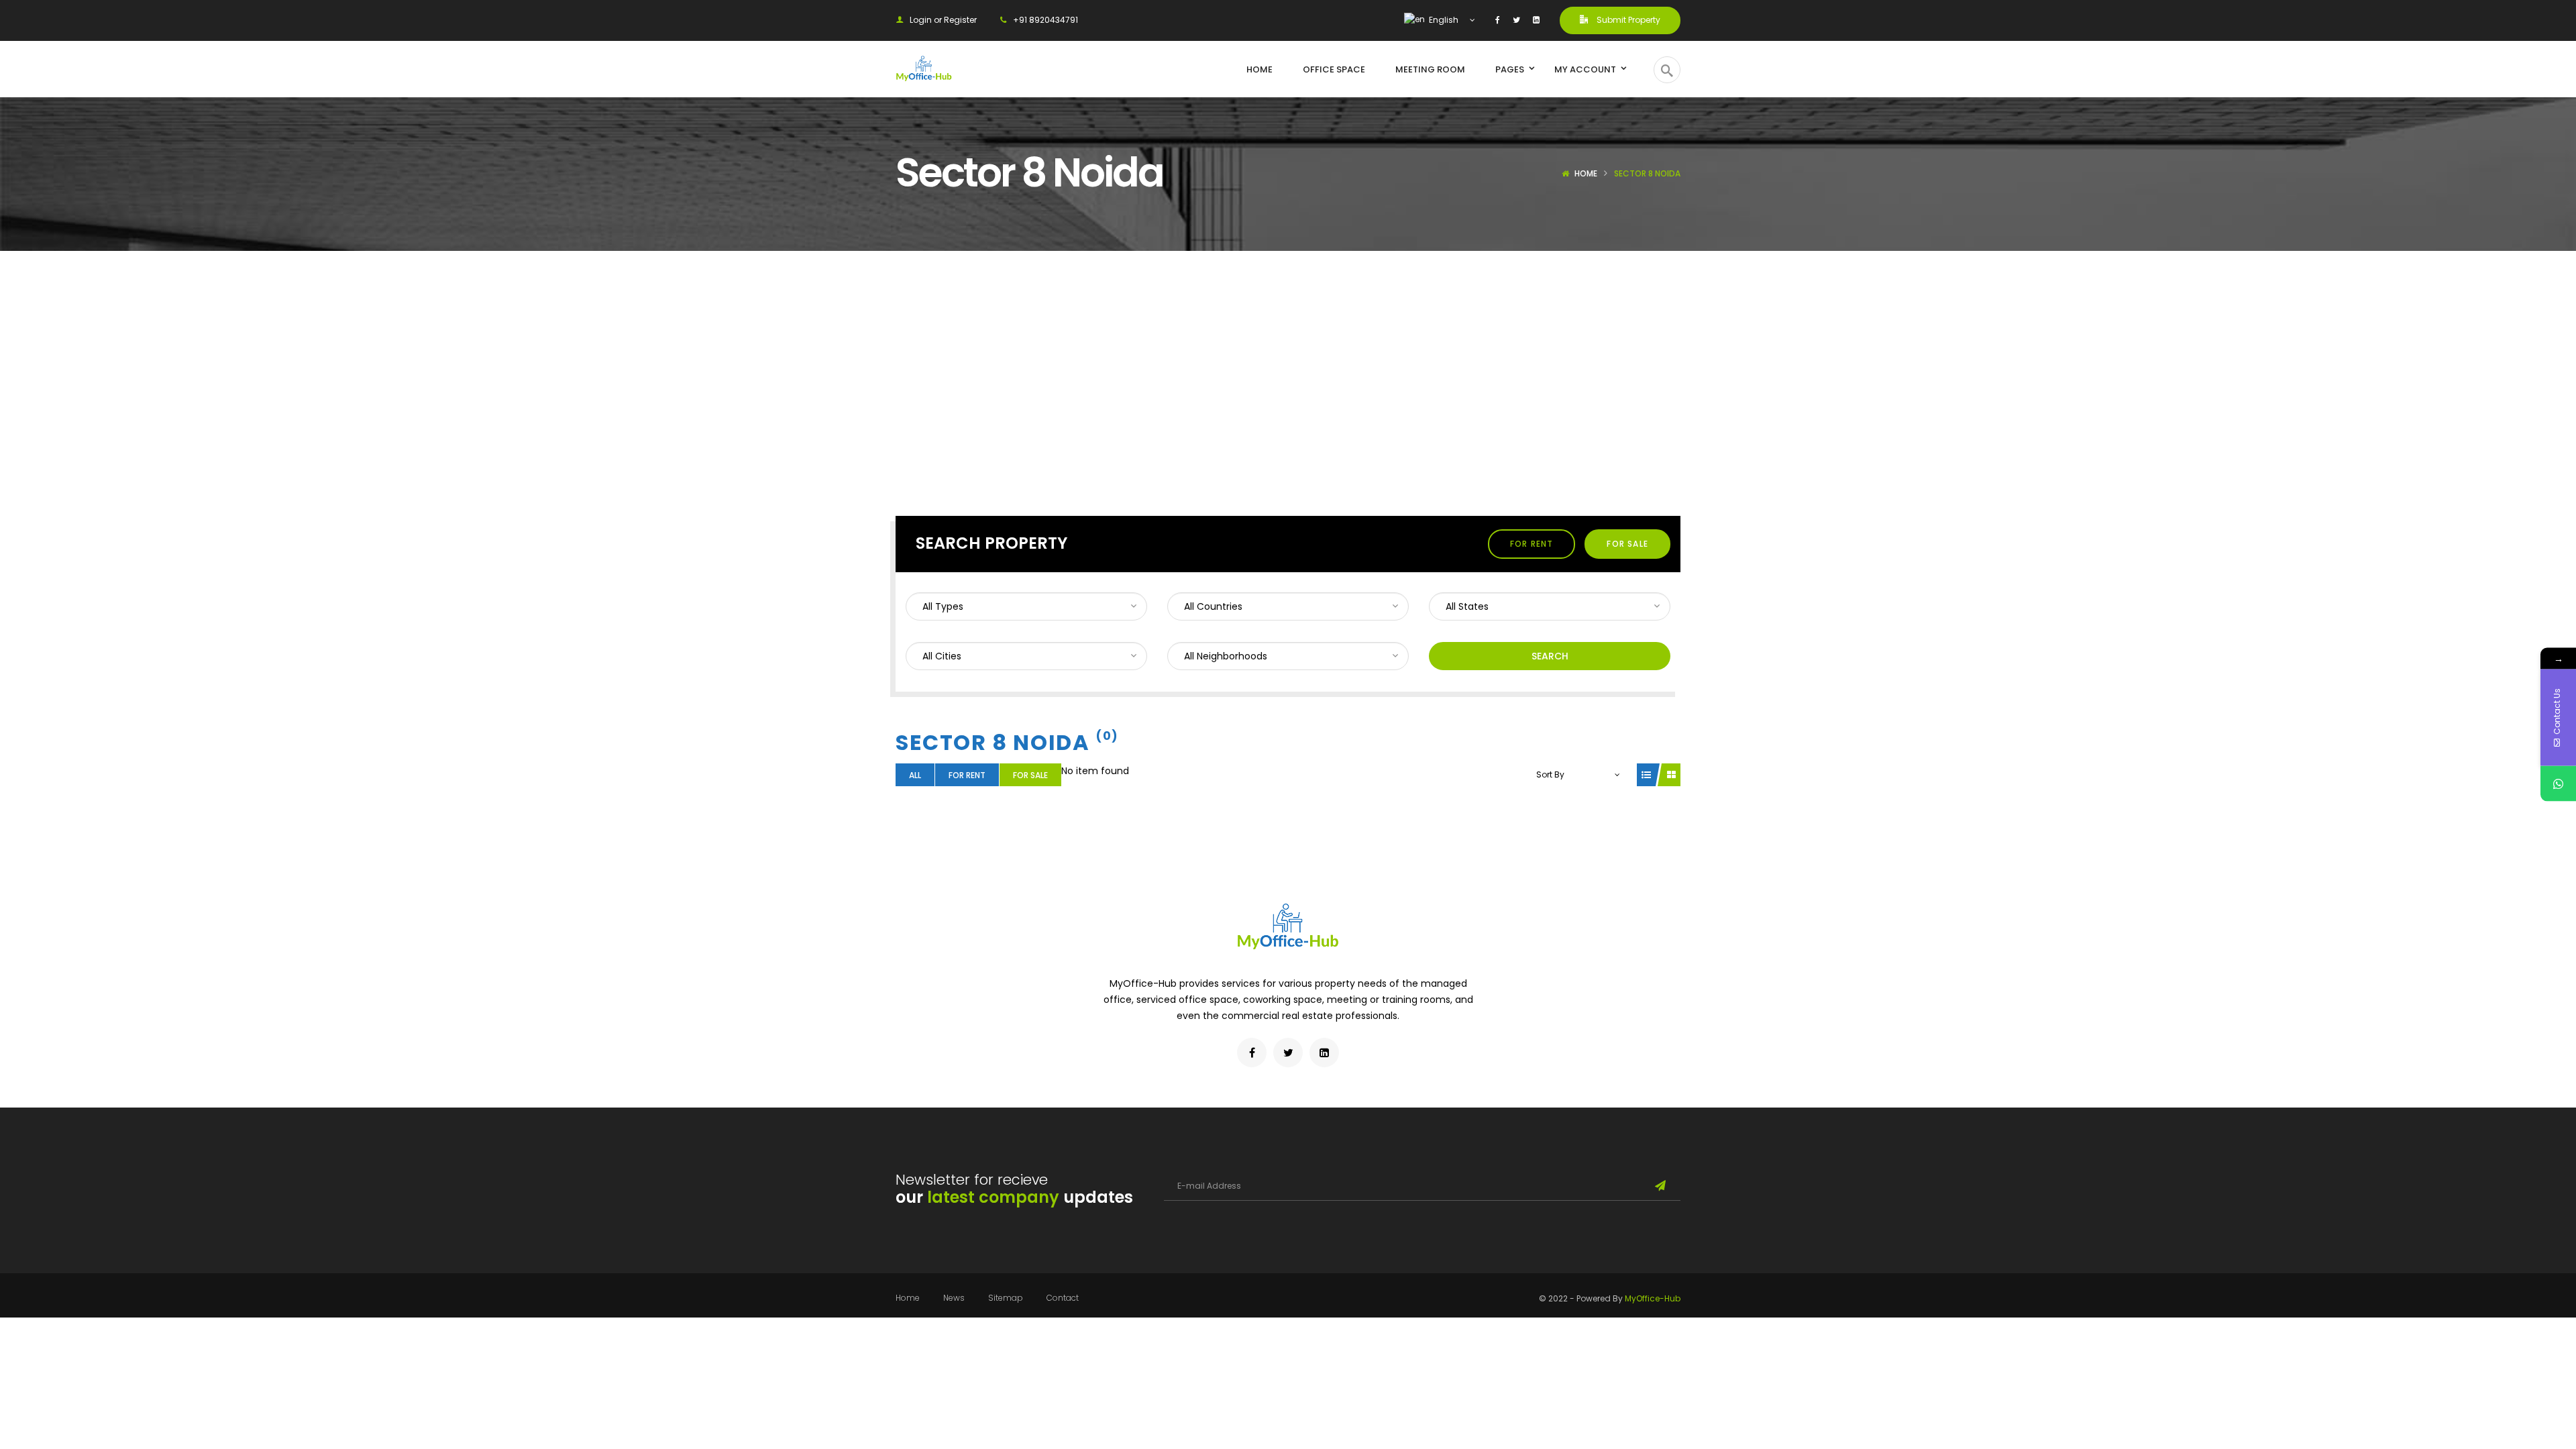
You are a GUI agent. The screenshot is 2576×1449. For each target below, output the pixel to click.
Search (1550, 656)
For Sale (1627, 544)
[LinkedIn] (1536, 20)
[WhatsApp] (2558, 784)
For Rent (1532, 544)
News (954, 1298)
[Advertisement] (1288, 352)
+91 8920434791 (1045, 20)
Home (1586, 173)
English (1443, 20)
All (915, 775)
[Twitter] (1516, 20)
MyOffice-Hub (1653, 1298)
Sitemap (1006, 1298)
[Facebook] (1498, 20)
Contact (1063, 1298)
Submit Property (1627, 20)
